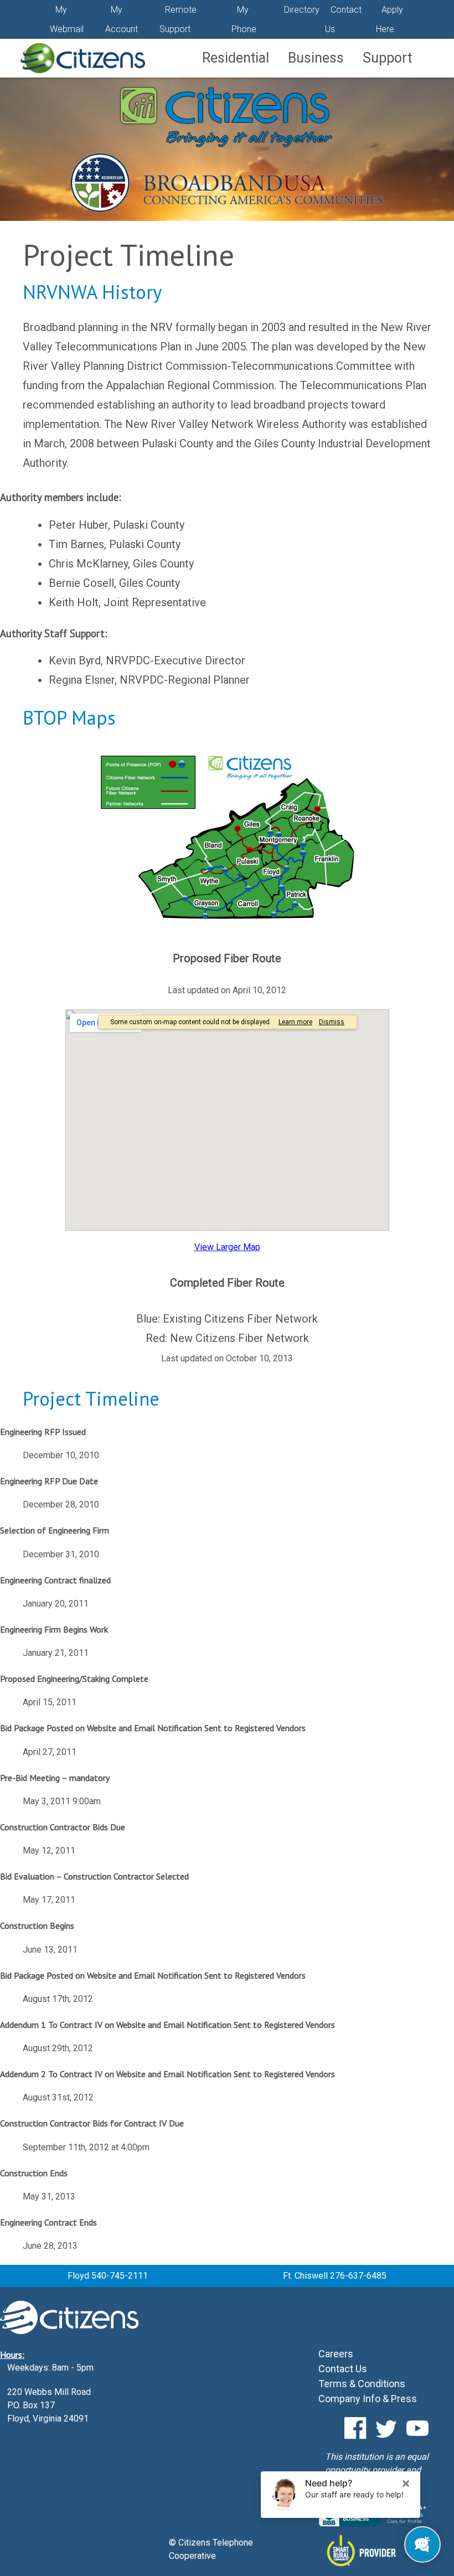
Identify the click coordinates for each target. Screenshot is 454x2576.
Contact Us (343, 2369)
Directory (302, 10)
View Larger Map (227, 1247)
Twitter (386, 2428)
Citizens (82, 58)
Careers (336, 2354)
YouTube (417, 2428)
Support (387, 58)
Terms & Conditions (362, 2384)
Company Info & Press (368, 2399)
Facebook (355, 2428)
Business (316, 58)
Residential (236, 58)
